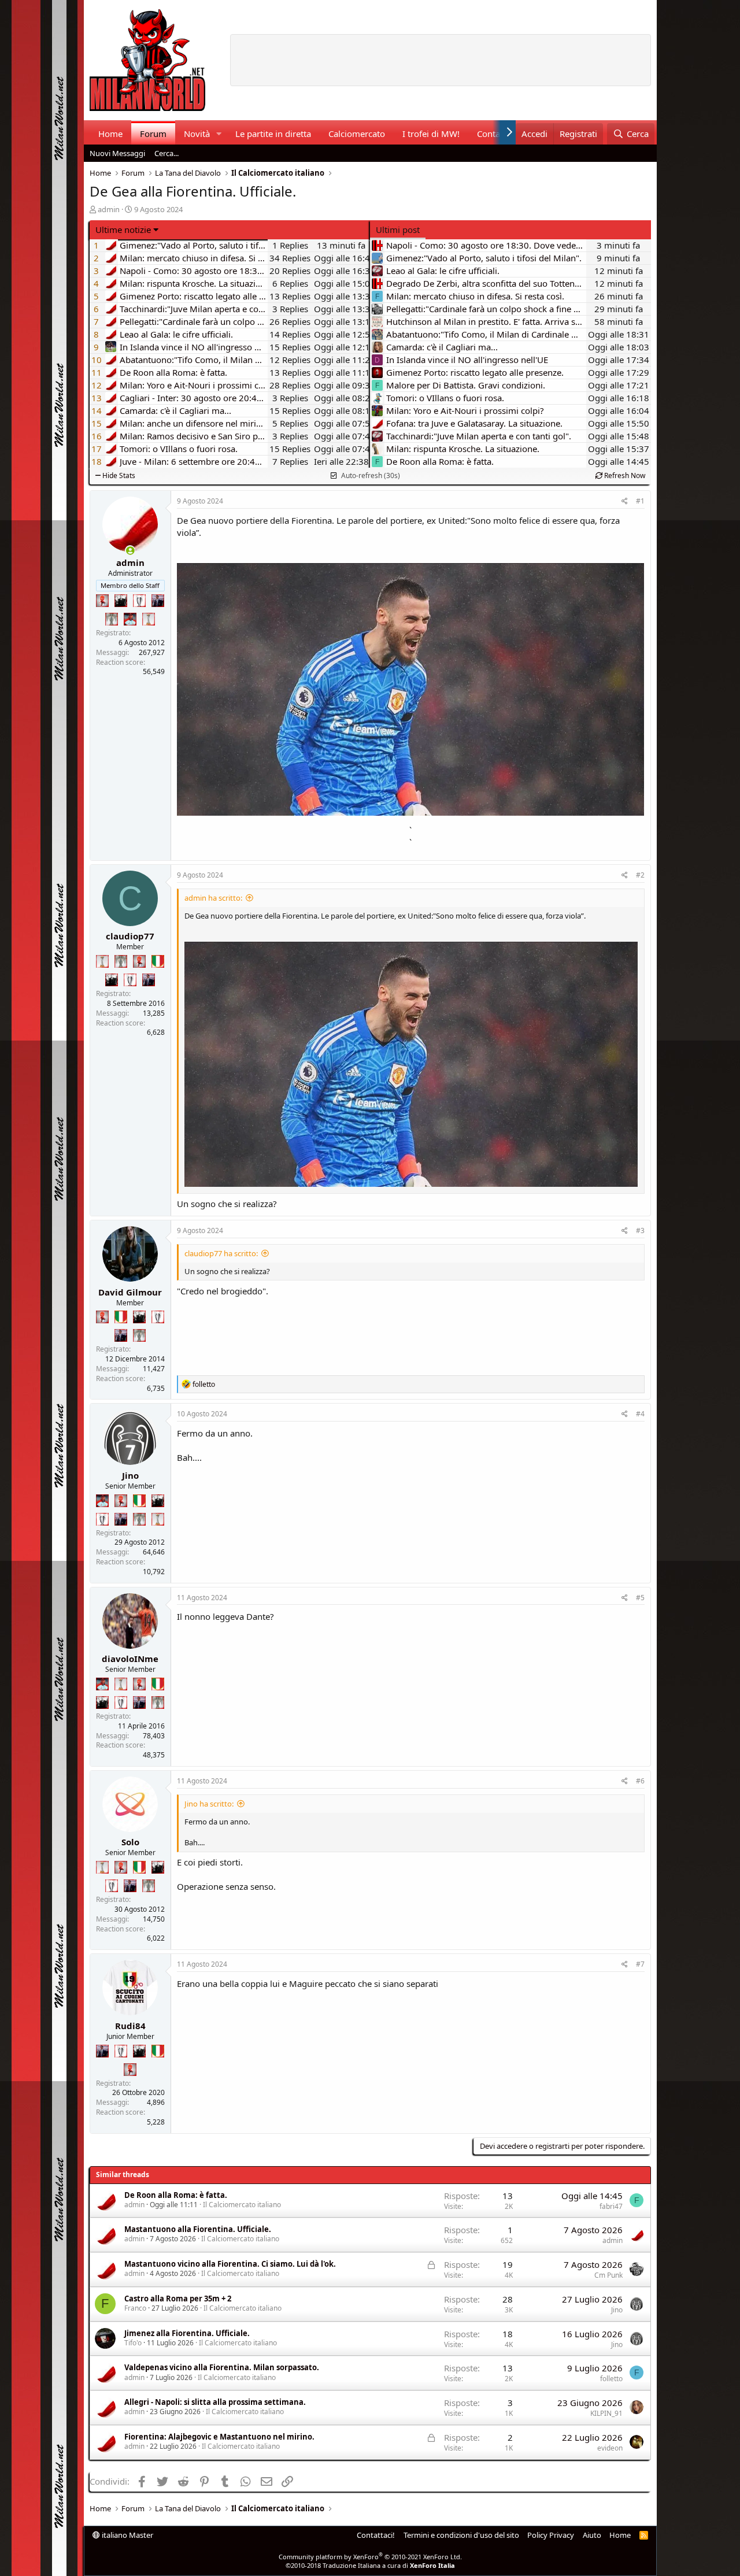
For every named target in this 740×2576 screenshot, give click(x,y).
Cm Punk (608, 2275)
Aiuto (592, 2535)
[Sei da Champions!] (139, 601)
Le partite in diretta (273, 134)
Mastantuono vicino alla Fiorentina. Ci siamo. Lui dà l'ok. (230, 2264)
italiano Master (127, 2535)
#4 (640, 1414)
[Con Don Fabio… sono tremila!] (158, 601)
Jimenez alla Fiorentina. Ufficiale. (187, 2333)
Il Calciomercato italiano (242, 2205)
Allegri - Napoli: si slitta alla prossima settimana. (215, 2402)
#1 (640, 501)
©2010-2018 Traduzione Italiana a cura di (370, 2565)
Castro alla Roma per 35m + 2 (178, 2299)
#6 (640, 1781)
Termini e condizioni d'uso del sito (461, 2535)
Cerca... (166, 153)
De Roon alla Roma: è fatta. (176, 2195)
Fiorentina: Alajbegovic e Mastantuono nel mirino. (219, 2437)
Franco (135, 2308)
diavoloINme (130, 1659)
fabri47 (611, 2206)
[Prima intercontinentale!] (149, 619)
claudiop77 (130, 936)
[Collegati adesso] (130, 551)
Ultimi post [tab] (398, 230)
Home (110, 134)
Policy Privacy (551, 2535)
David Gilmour (130, 1292)
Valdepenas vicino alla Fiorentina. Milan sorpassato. (222, 2367)
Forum (153, 134)
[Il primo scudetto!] (158, 961)
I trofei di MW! (431, 134)
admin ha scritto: (213, 898)
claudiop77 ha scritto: (221, 1253)
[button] (219, 134)
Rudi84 (130, 2026)
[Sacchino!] (130, 619)
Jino (130, 1475)
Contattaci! (376, 2535)
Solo (130, 1842)
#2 (640, 875)
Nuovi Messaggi (117, 153)
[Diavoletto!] (102, 601)
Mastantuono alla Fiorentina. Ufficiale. (198, 2229)
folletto (611, 2379)
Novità (197, 134)
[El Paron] (121, 601)
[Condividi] (625, 501)
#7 (640, 1964)
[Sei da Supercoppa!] (112, 619)
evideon (610, 2448)
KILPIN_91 (606, 2413)
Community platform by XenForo (370, 2557)
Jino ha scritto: (209, 1804)
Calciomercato (357, 134)
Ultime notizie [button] (123, 230)
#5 (640, 1598)
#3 (640, 1230)
